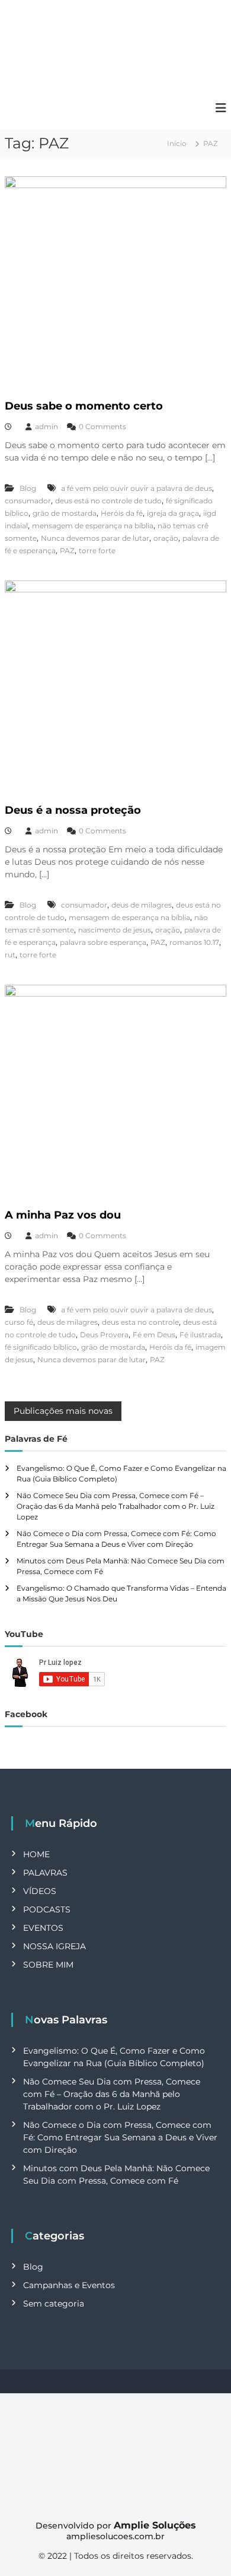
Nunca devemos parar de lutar (95, 538)
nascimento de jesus (115, 930)
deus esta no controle (140, 1322)
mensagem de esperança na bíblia (93, 526)
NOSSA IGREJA (54, 1946)
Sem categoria (54, 2304)
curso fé (19, 1322)
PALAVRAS (45, 1873)
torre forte (97, 551)
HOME (36, 1854)
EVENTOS (43, 1928)
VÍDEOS (40, 1891)
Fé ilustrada (200, 1335)
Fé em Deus (154, 1335)
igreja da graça (173, 513)
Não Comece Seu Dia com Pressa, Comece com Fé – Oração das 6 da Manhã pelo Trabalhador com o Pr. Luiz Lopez (115, 1506)
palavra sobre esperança (103, 942)
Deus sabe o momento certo (84, 406)
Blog (28, 488)
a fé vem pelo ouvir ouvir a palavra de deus (137, 488)
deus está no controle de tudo (108, 501)
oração (166, 538)
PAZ (67, 551)
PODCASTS (47, 1909)
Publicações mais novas (63, 1411)
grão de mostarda (65, 513)
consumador (28, 501)
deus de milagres (142, 905)
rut (10, 955)
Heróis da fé (122, 513)
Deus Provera (104, 1335)
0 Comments (102, 426)
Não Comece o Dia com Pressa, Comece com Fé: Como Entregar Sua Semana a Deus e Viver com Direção (120, 2137)
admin (46, 426)
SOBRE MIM (48, 1965)
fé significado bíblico (41, 1347)
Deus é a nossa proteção (74, 810)
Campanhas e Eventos (69, 2285)
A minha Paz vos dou (63, 1215)
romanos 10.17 (194, 942)
